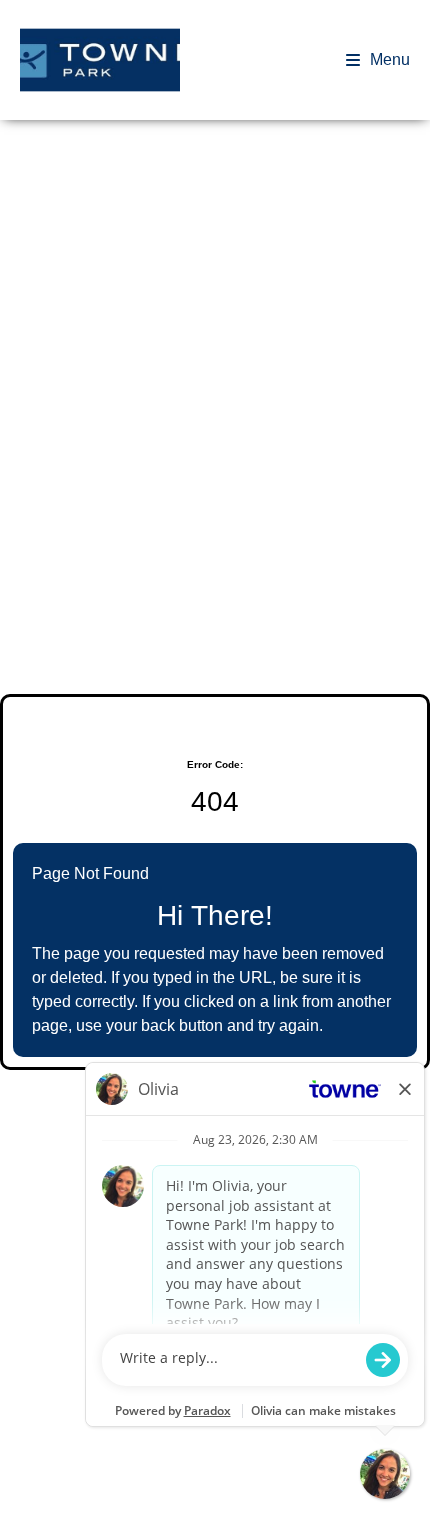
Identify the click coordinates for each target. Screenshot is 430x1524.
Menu (390, 59)
